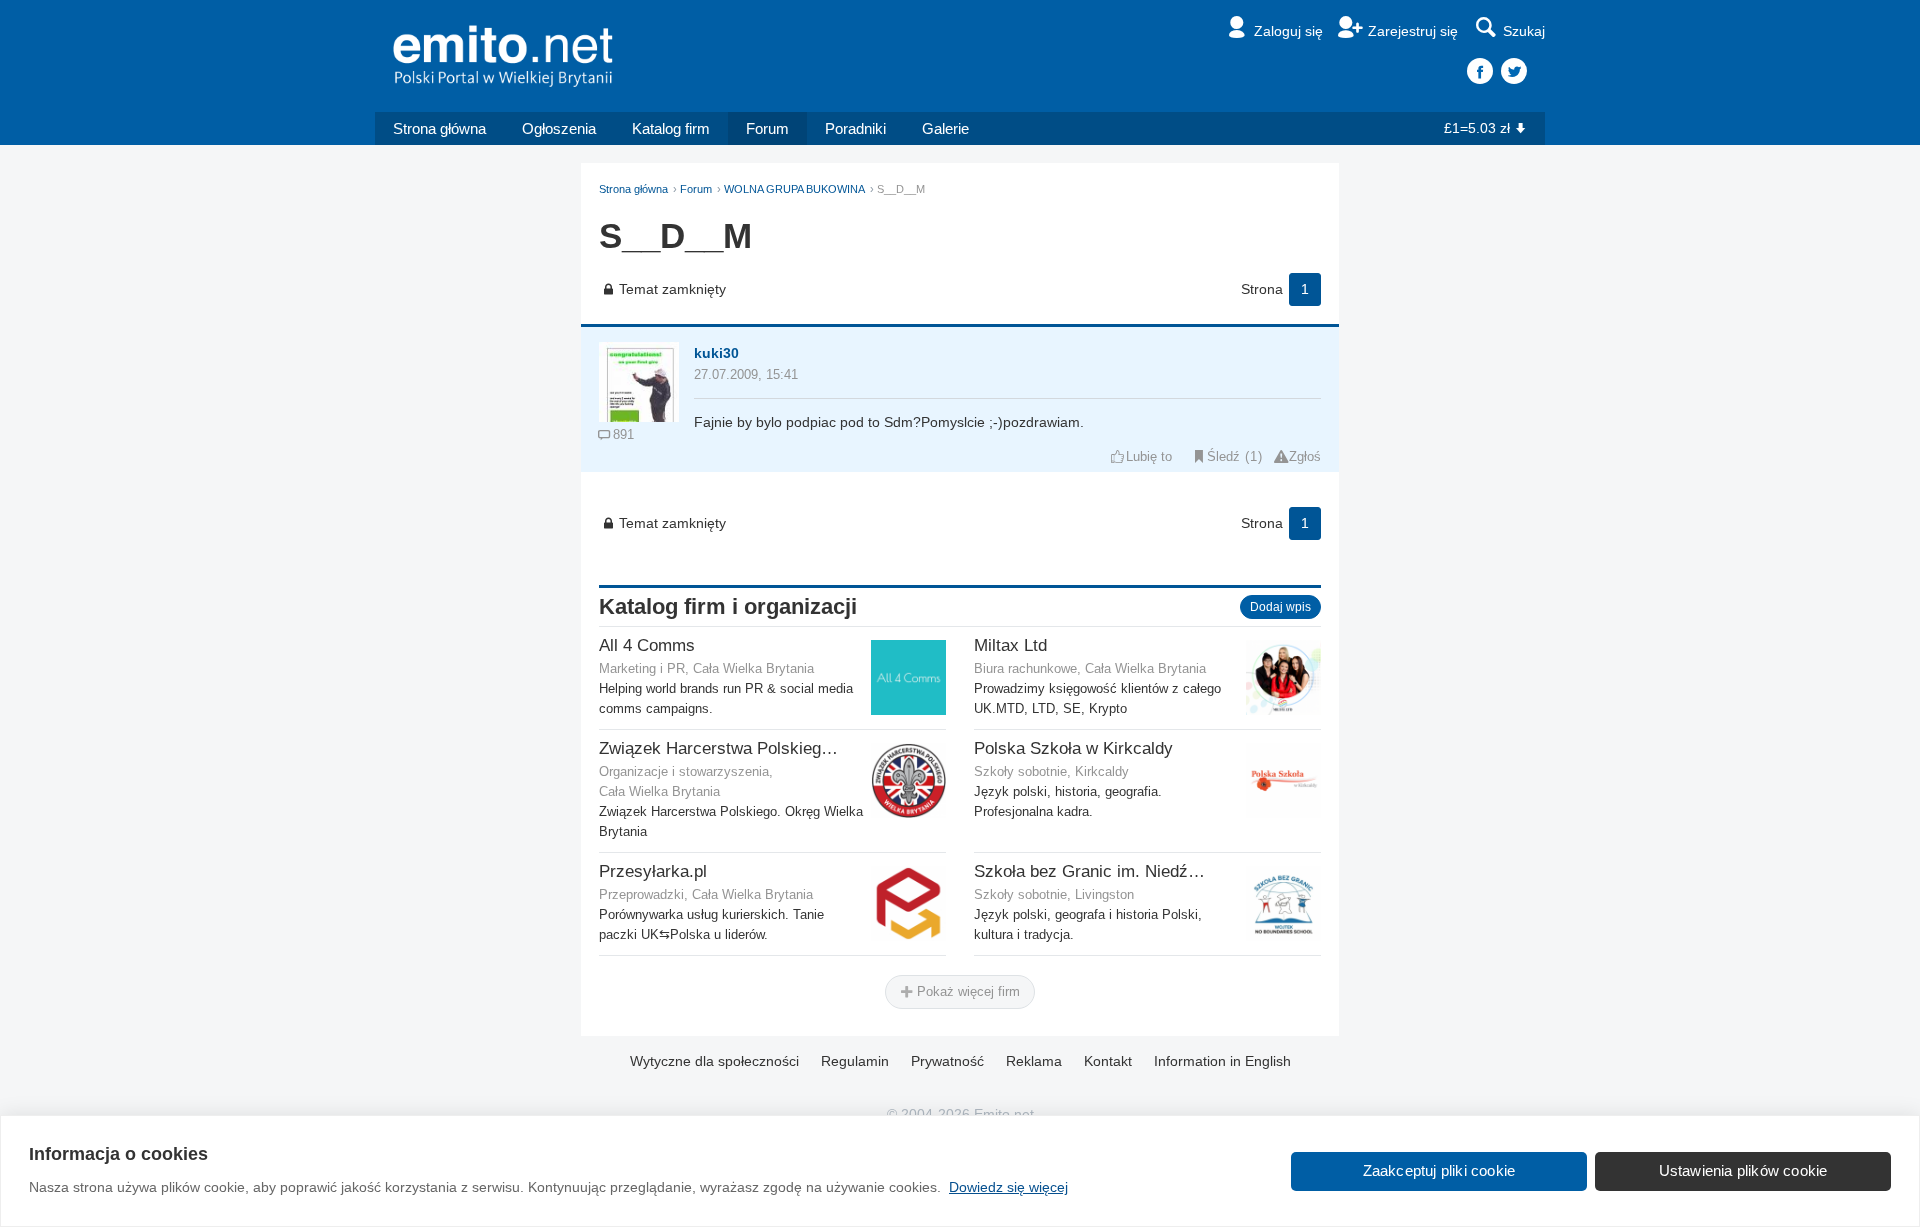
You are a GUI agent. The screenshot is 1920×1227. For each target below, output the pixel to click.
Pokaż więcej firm (966, 991)
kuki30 (716, 353)
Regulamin (855, 1061)
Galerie (945, 128)
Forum (767, 128)
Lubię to (1149, 457)
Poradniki (855, 128)
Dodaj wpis (1280, 607)
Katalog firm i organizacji (728, 606)
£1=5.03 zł (1477, 128)
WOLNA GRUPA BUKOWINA (794, 189)
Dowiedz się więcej (1008, 1187)
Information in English (1222, 1061)
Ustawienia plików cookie (1743, 1170)
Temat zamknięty (672, 289)
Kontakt (1108, 1061)
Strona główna (439, 128)
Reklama (1034, 1061)
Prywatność (947, 1061)
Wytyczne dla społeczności (714, 1061)
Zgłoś (1305, 457)
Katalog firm (671, 128)
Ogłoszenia (559, 128)
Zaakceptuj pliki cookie (1439, 1170)
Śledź (1223, 457)
